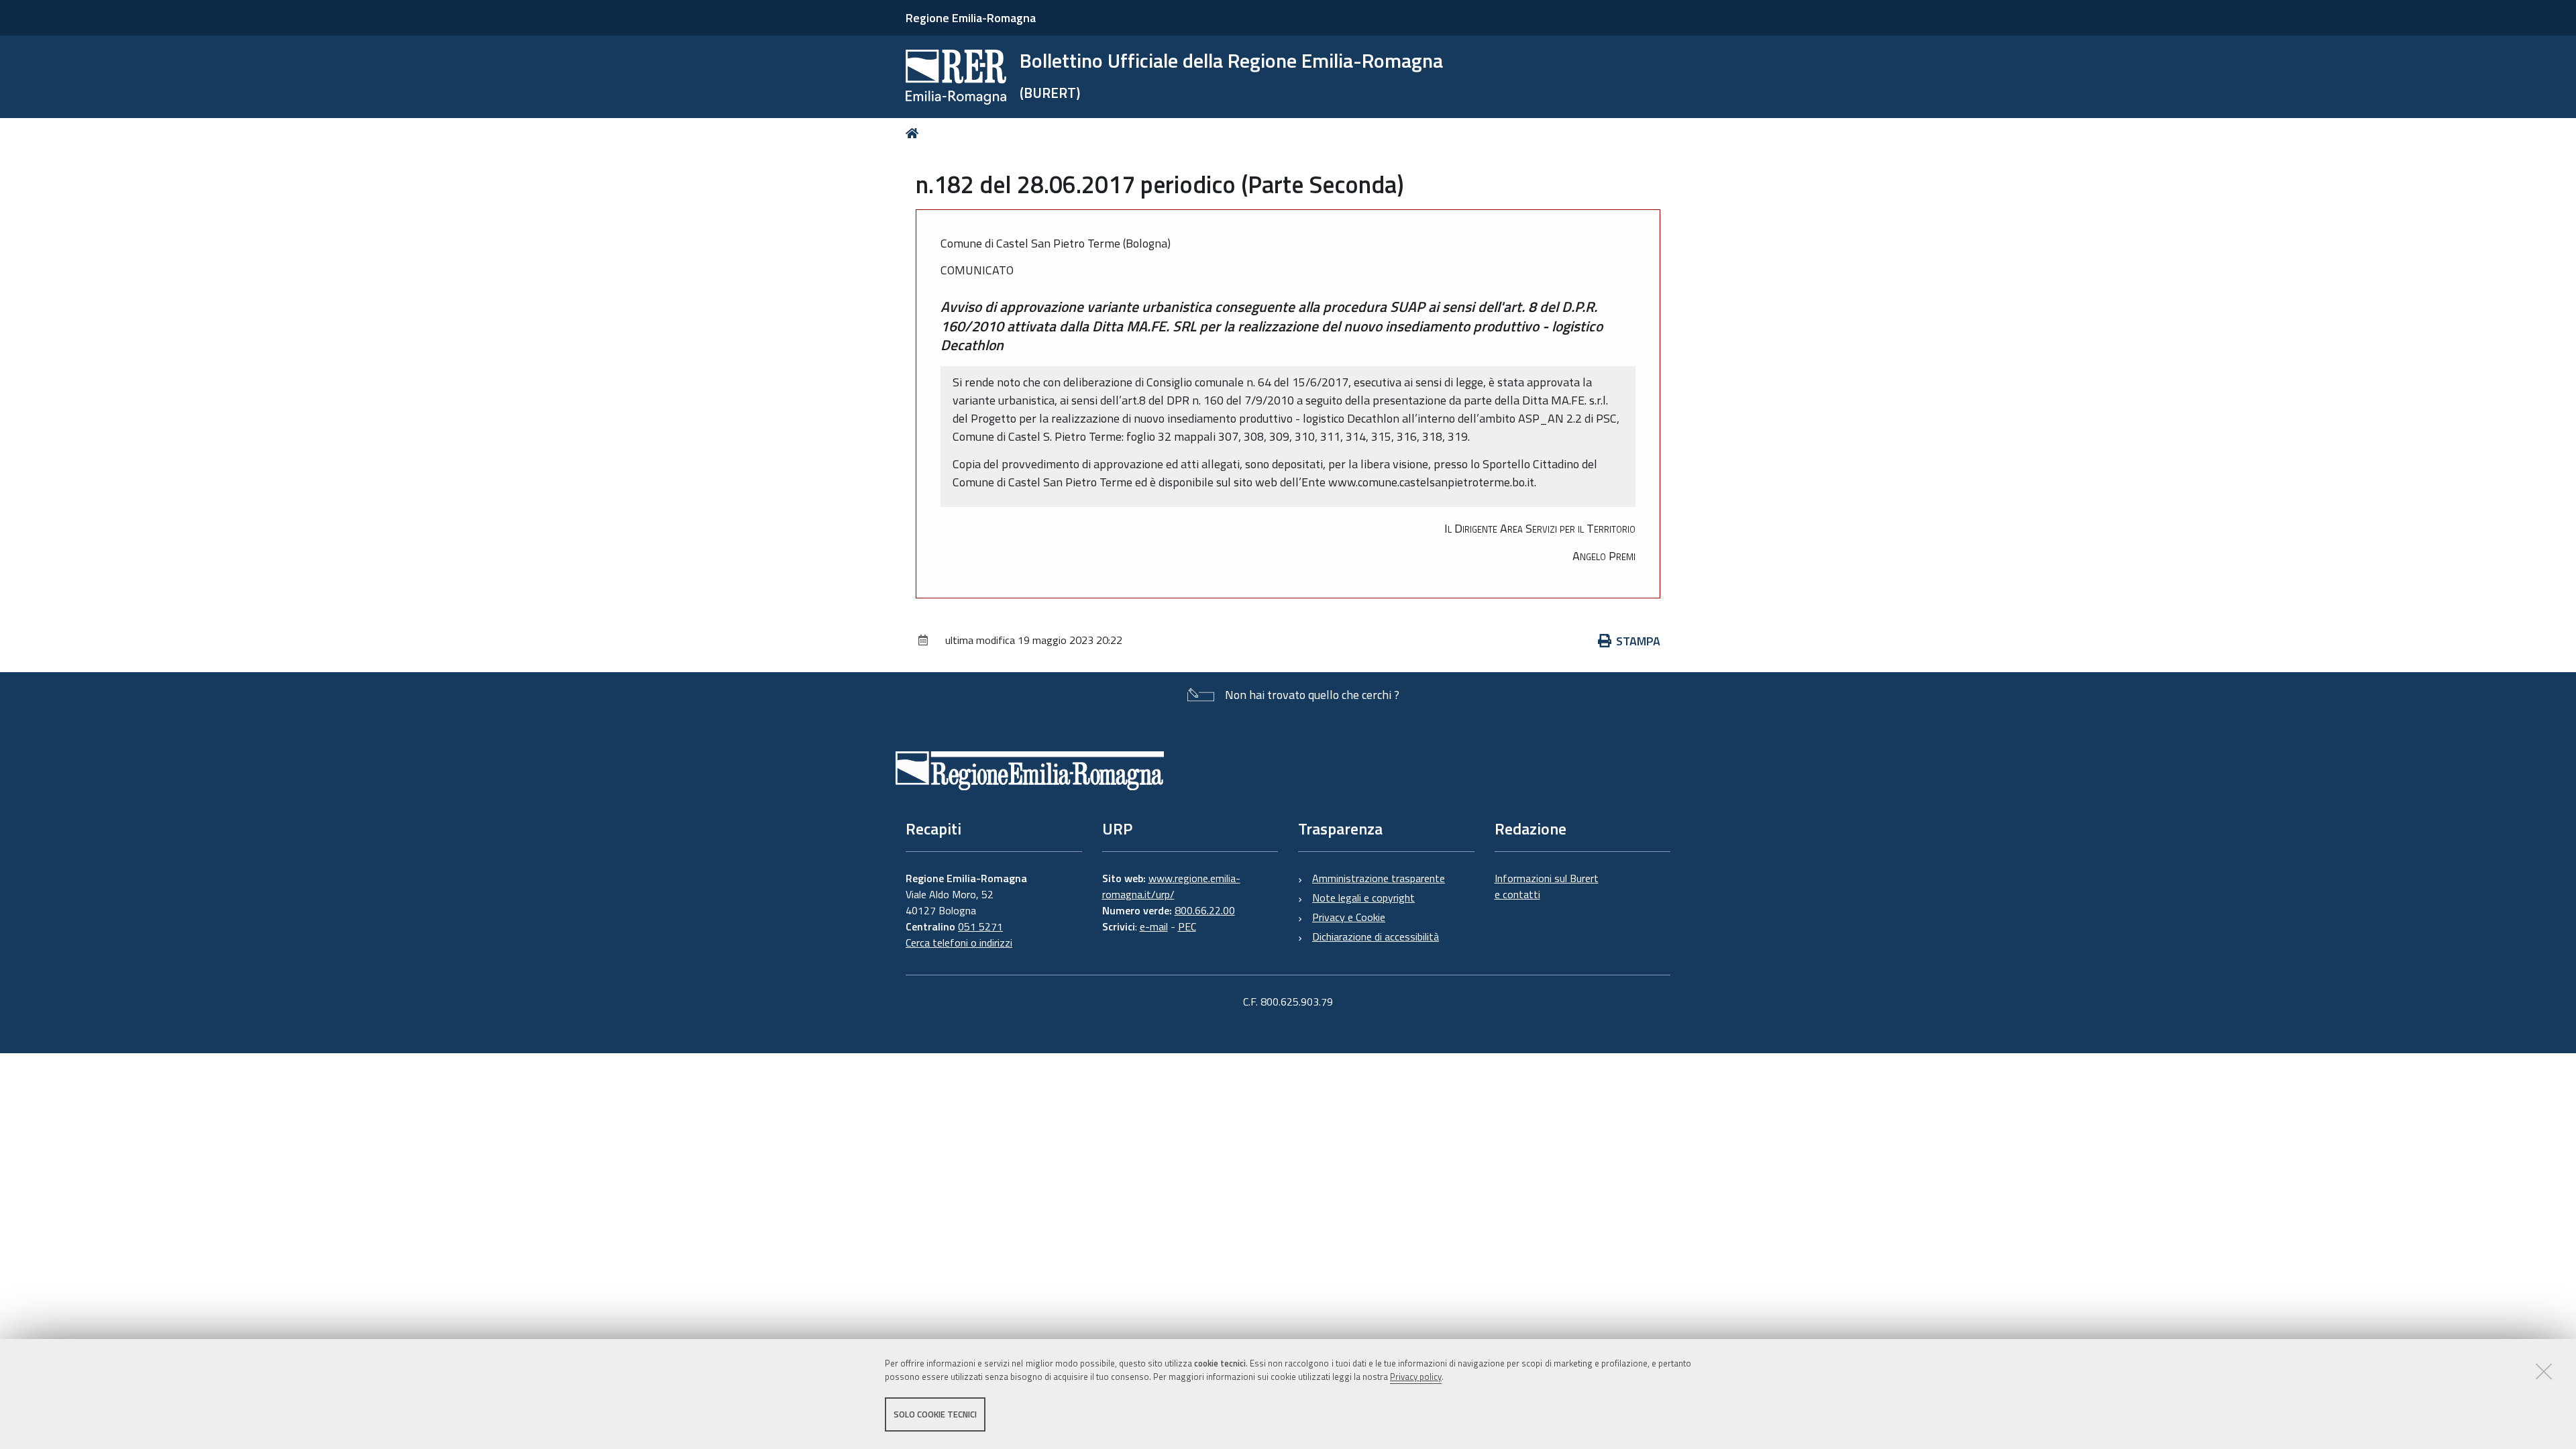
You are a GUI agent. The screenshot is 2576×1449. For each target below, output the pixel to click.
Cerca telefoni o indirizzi (959, 943)
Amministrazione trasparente (1379, 878)
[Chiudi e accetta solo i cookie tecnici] (2544, 1371)
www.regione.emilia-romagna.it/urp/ (1171, 886)
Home (915, 133)
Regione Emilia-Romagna (971, 18)
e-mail (1154, 926)
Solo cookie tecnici (935, 1414)
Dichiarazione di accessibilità (1376, 936)
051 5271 (980, 926)
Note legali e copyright (1363, 898)
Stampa (1638, 641)
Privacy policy (1416, 1377)
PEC (1187, 926)
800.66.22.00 (1205, 910)
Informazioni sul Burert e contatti (1547, 886)
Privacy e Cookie (1349, 917)
